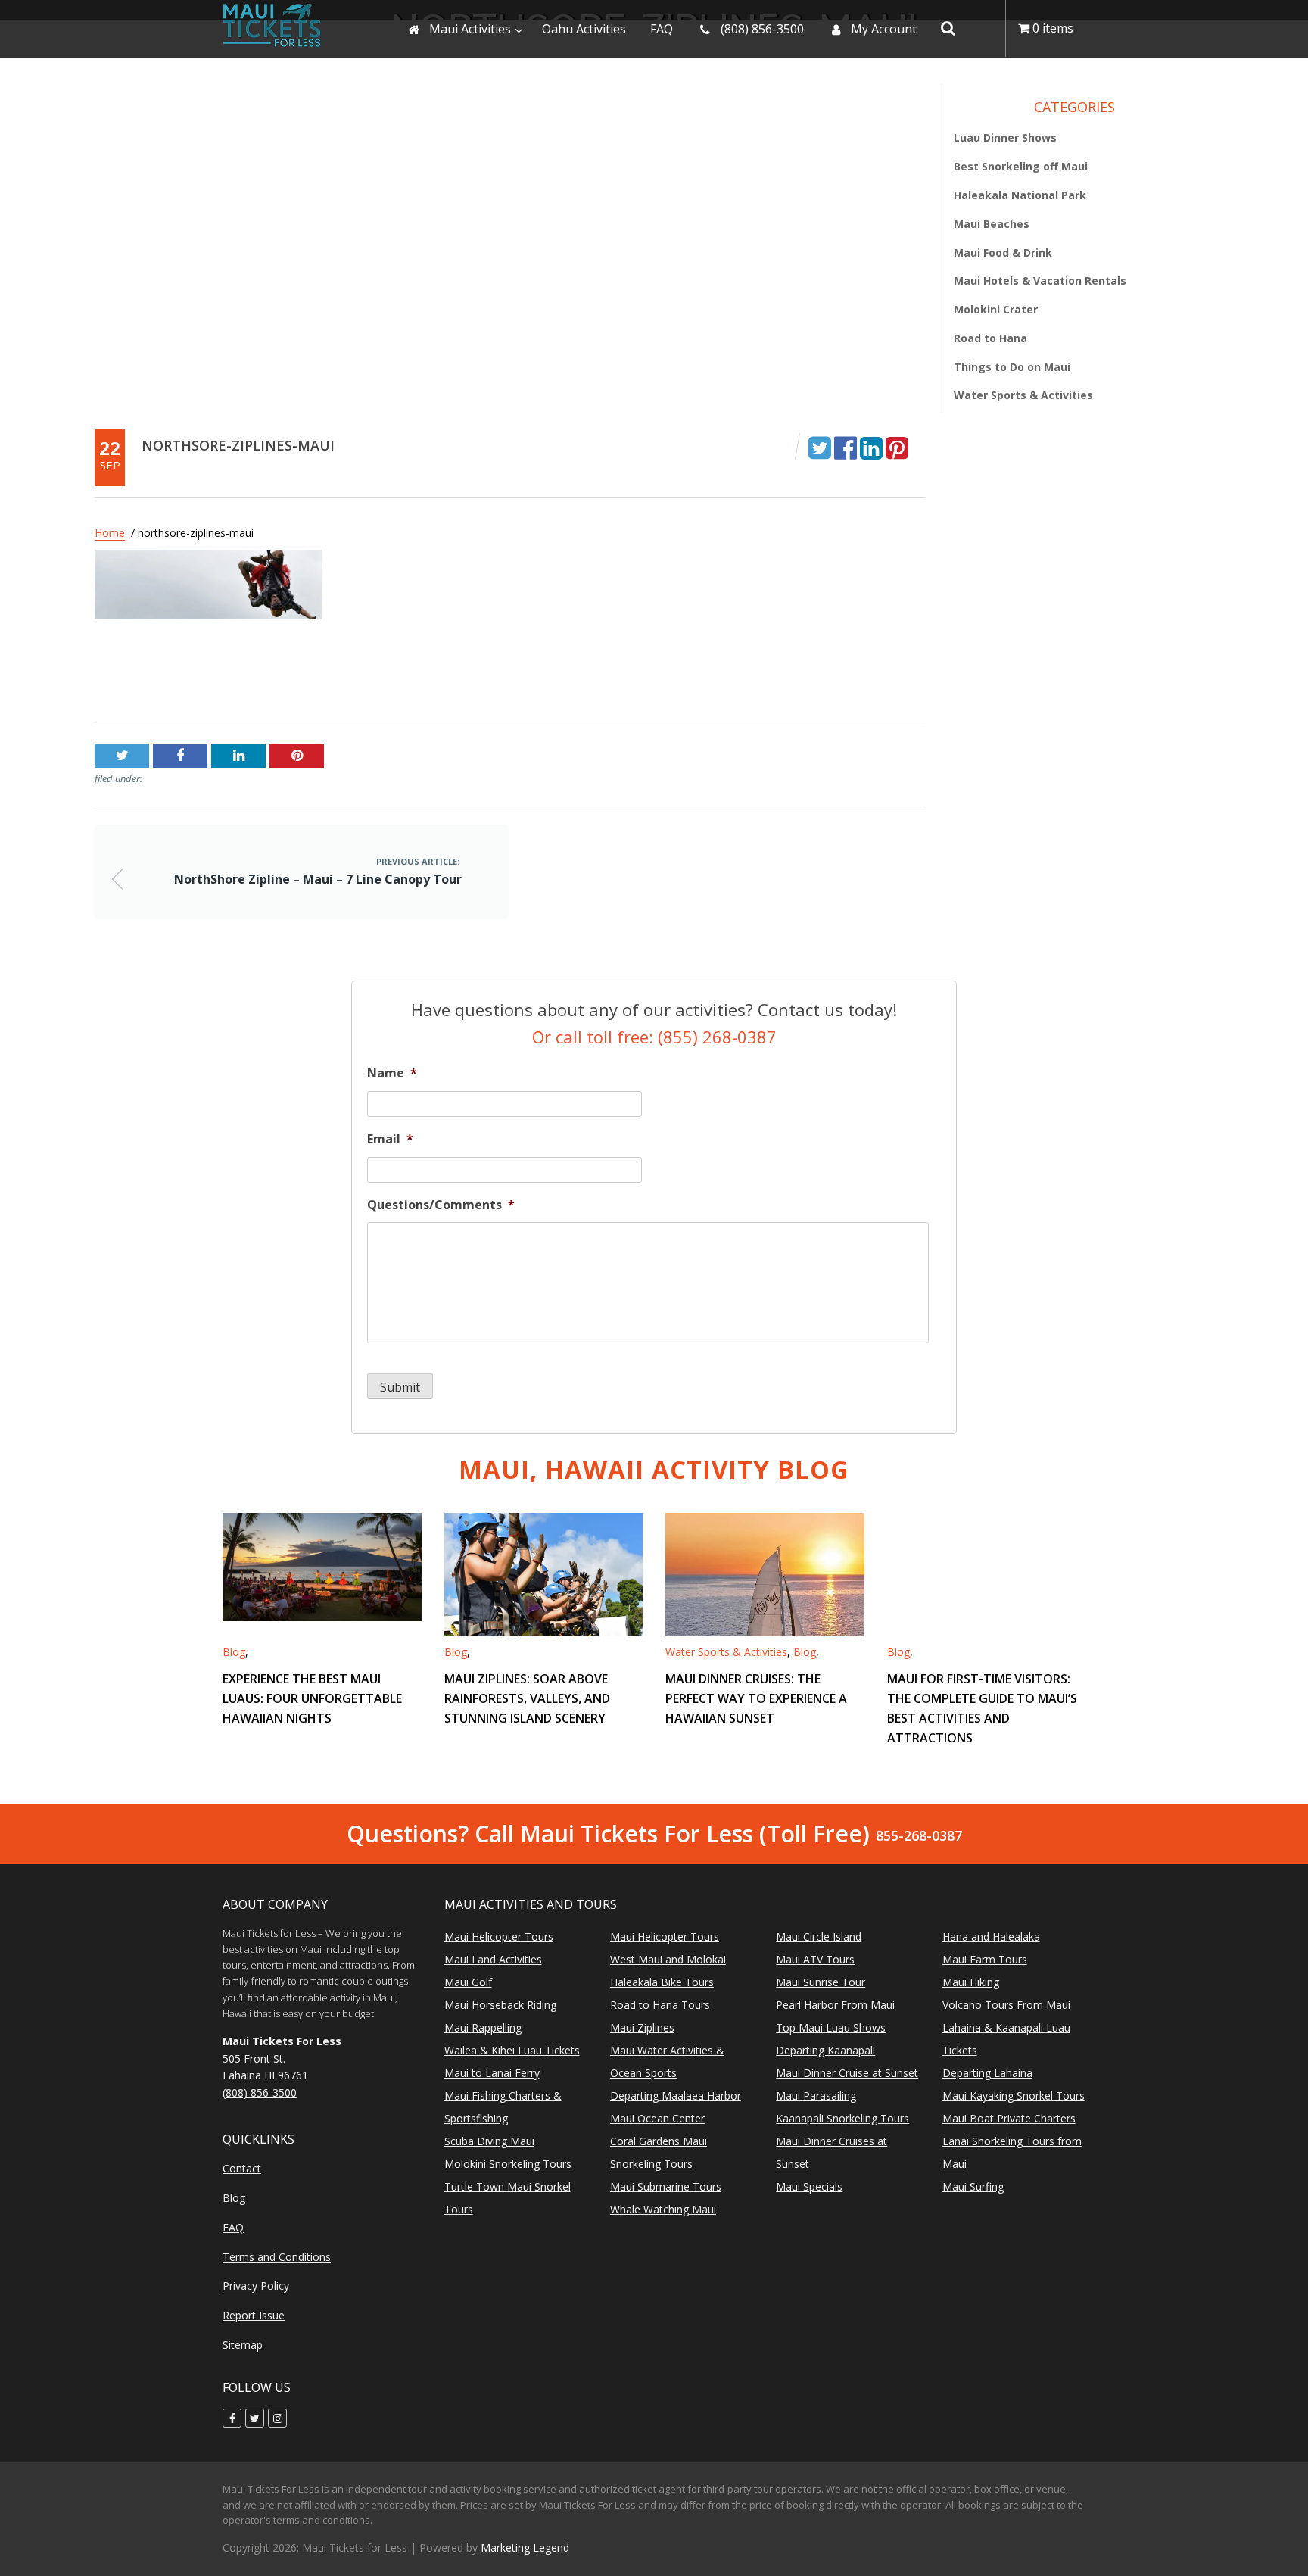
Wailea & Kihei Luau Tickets (512, 2050)
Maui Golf (468, 1982)
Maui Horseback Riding (500, 2005)
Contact (242, 2168)
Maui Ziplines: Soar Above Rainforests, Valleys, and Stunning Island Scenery (527, 1698)
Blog (234, 1652)
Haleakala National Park (1020, 195)
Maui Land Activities (493, 1959)
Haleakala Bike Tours (662, 1982)
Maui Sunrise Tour (821, 1982)
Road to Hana (990, 338)
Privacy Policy (256, 2286)
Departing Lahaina (987, 2073)
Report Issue (254, 2315)
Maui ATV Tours (815, 1959)
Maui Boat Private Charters (1009, 2118)
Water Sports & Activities (1023, 396)
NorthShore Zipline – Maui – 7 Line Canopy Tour (233, 678)
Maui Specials (809, 2186)
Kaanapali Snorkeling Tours (842, 2118)
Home (110, 533)
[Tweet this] (820, 447)
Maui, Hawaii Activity (654, 1469)
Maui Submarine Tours (666, 2186)
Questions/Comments (441, 1205)
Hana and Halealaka (991, 1937)
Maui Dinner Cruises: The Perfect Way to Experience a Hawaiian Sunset (756, 1698)
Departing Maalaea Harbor (676, 2096)
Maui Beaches (992, 224)
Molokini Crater (996, 310)
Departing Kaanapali (825, 2050)
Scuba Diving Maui (489, 2141)
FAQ (233, 2227)
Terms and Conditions (277, 2257)
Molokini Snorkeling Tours (508, 2164)
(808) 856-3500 (260, 2093)
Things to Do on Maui (1012, 367)
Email (390, 1139)
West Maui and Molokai (668, 1959)
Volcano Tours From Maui (1006, 2005)
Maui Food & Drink (1003, 253)
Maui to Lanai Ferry (492, 2073)
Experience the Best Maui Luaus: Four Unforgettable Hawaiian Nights (312, 1698)
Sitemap (243, 2345)
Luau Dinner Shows (1005, 138)
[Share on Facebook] (846, 447)
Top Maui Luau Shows (831, 2027)
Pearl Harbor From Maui (835, 2005)
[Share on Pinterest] (897, 447)
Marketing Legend (525, 2548)
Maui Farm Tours (985, 1959)
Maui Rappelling (483, 2027)
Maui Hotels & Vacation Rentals (1040, 281)
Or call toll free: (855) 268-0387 (654, 1037)
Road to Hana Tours (660, 2005)
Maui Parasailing (816, 2096)
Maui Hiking (971, 1982)
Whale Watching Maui (663, 2209)
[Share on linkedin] (871, 447)
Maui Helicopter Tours (499, 1937)
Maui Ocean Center (657, 2118)
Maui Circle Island (819, 1937)
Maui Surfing (973, 2186)
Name (392, 1073)
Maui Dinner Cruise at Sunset (847, 2073)
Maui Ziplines (642, 2027)
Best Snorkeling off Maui (1021, 167)
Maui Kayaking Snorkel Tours (1014, 2096)
